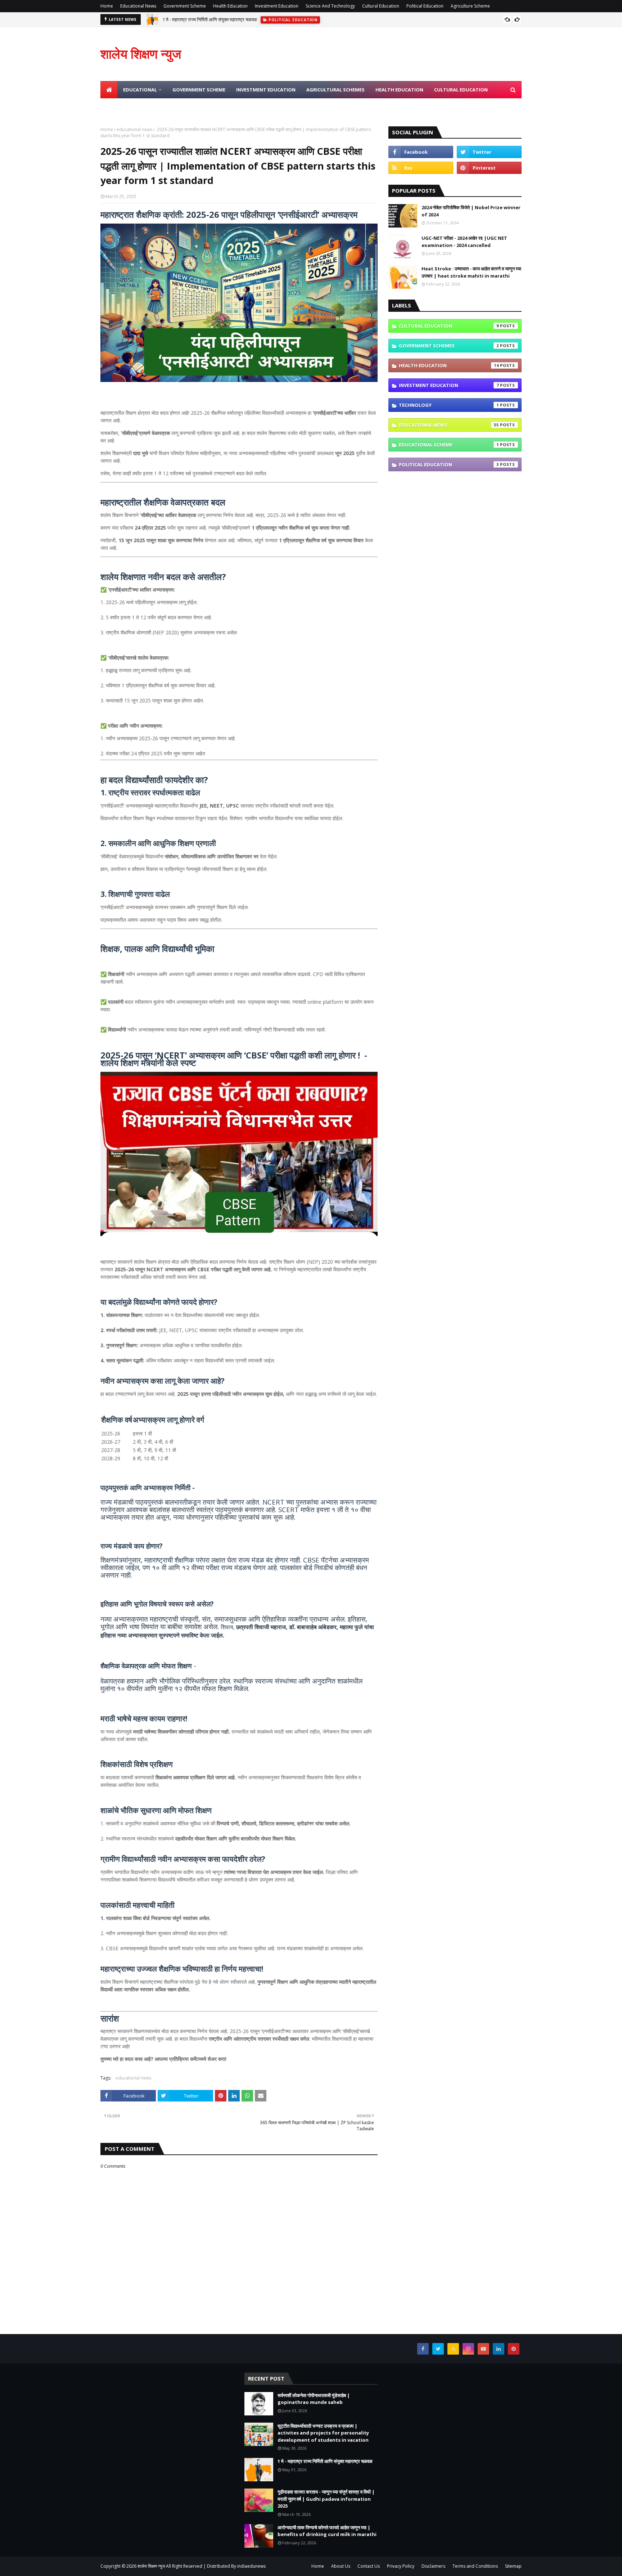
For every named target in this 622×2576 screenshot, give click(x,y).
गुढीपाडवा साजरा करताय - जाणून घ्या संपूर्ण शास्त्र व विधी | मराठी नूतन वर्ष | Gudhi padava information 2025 (326, 2499)
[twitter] (489, 152)
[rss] (421, 168)
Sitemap (513, 2566)
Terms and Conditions (475, 2566)
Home (107, 6)
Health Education (230, 6)
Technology (449, 405)
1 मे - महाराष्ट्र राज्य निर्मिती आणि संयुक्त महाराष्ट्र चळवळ (210, 19)
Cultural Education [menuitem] (461, 90)
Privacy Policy (401, 2566)
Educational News (138, 6)
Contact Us (369, 2566)
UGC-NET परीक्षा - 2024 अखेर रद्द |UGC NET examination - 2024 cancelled (464, 242)
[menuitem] (109, 90)
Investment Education (277, 6)
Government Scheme (185, 6)
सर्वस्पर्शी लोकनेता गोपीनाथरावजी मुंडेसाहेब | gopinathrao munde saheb (314, 2399)
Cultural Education (381, 6)
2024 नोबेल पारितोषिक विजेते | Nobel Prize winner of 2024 (471, 211)
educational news (134, 129)
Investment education (449, 385)
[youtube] (483, 2349)
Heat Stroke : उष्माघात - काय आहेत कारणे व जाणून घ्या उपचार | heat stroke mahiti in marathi (471, 272)
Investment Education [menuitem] (266, 90)
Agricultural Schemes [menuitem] (335, 90)
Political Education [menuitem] (207, 107)
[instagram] (468, 2349)
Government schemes (449, 346)
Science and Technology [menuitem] (138, 107)
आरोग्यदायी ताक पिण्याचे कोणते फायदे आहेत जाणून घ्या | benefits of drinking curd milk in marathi (327, 2531)
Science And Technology (330, 6)
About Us (341, 2566)
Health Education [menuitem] (399, 90)
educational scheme (449, 445)
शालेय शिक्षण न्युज (141, 54)
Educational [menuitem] (140, 90)
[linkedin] (499, 2349)
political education (449, 464)
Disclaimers (433, 2566)
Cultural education (449, 326)
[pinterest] (489, 168)
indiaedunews (251, 2566)
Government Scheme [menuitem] (199, 90)
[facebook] (421, 152)
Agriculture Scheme (470, 6)
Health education (449, 365)
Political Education (425, 6)
